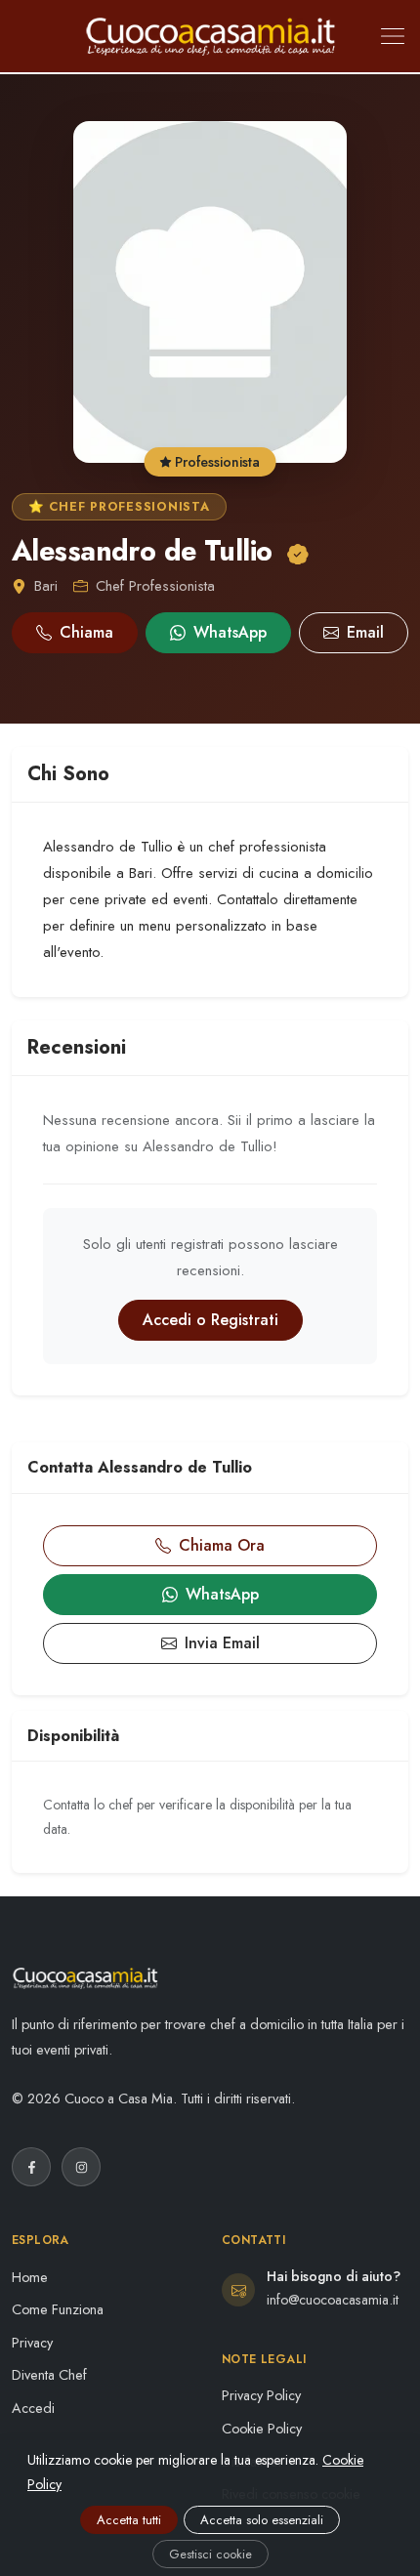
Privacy (32, 2343)
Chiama (86, 632)
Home (30, 2277)
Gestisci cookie (210, 2554)
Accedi (33, 2408)
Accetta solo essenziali (262, 2520)
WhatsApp (230, 632)
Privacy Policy (261, 2395)
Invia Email (222, 1643)
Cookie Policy (262, 2429)
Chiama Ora (222, 1545)
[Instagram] (81, 2167)
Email (365, 632)
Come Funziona (58, 2309)
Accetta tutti (129, 2520)
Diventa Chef (49, 2375)
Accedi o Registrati (210, 1320)
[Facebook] (31, 2167)
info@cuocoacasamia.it (333, 2300)
